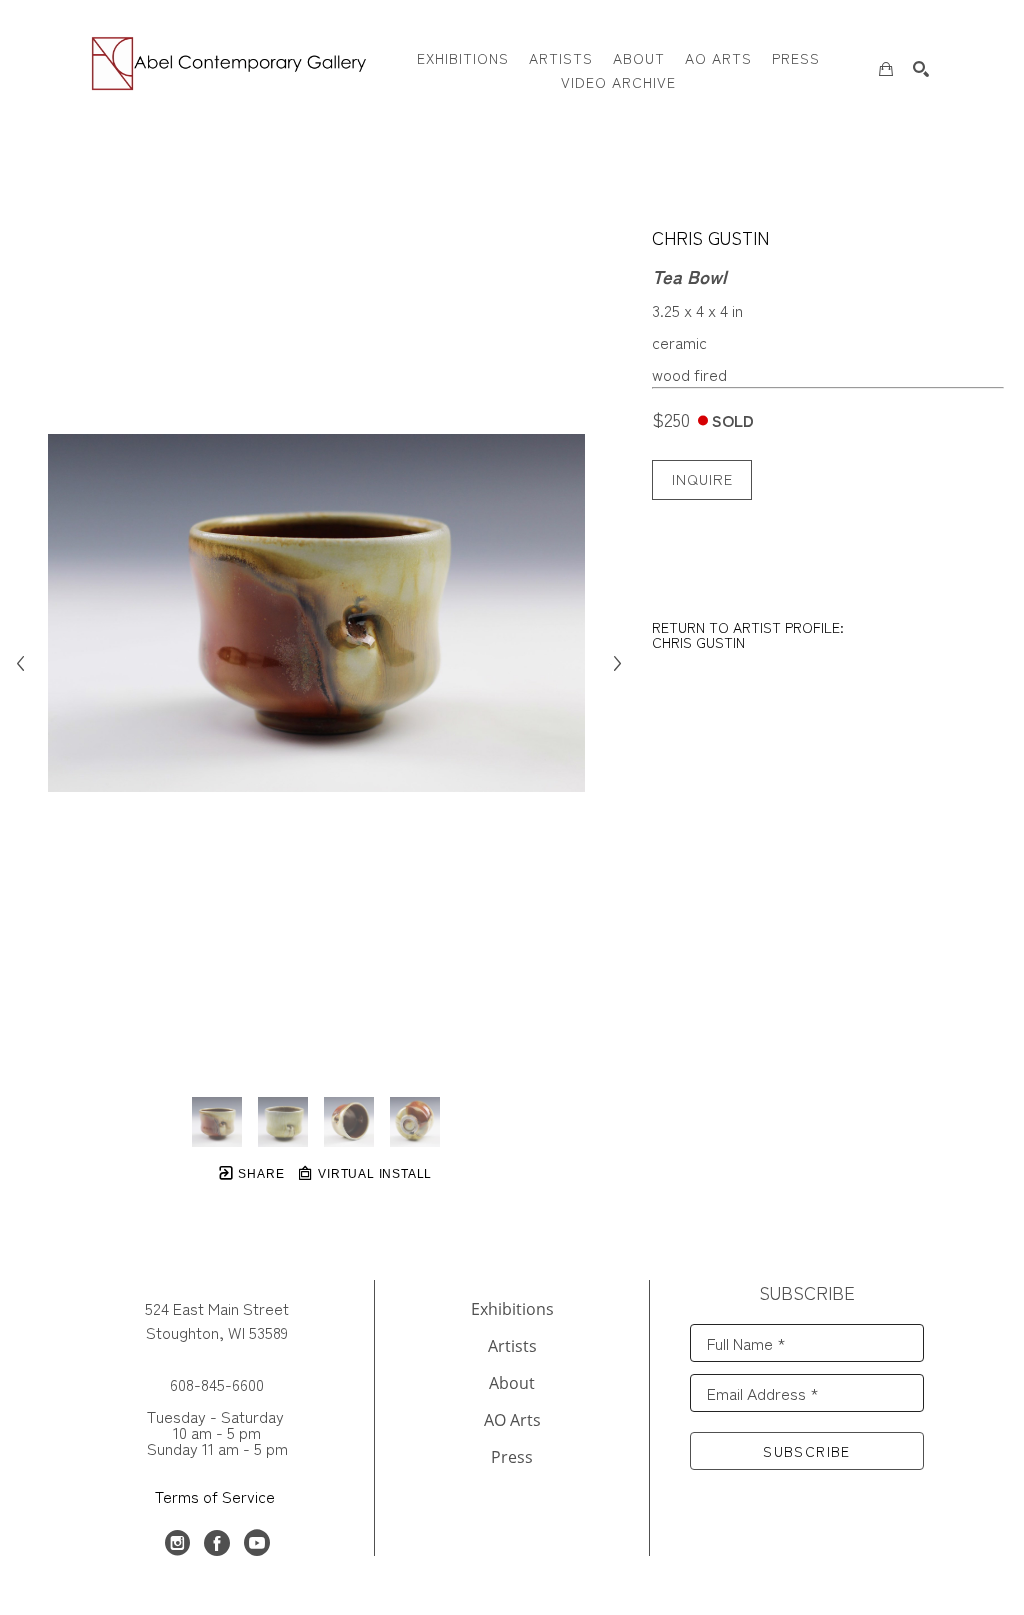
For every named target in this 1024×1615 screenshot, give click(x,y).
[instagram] (177, 1543)
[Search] (921, 69)
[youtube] (257, 1543)
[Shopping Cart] (886, 69)
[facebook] (217, 1543)
